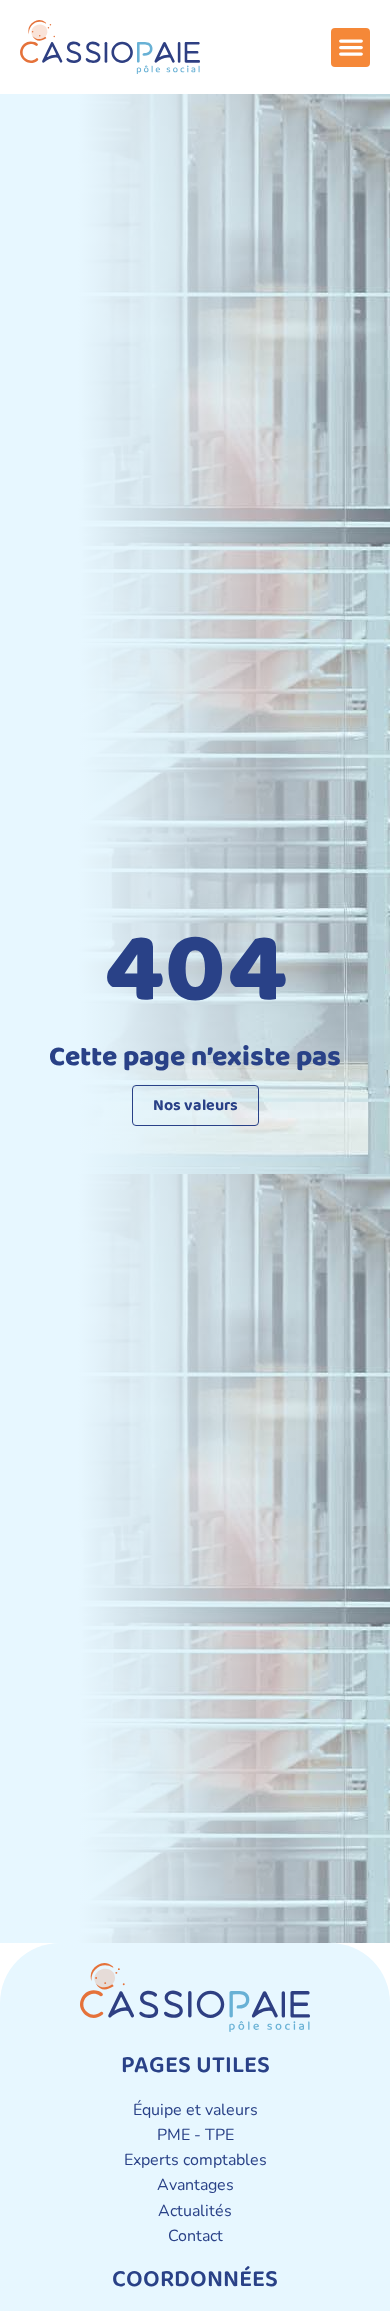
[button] (350, 47)
